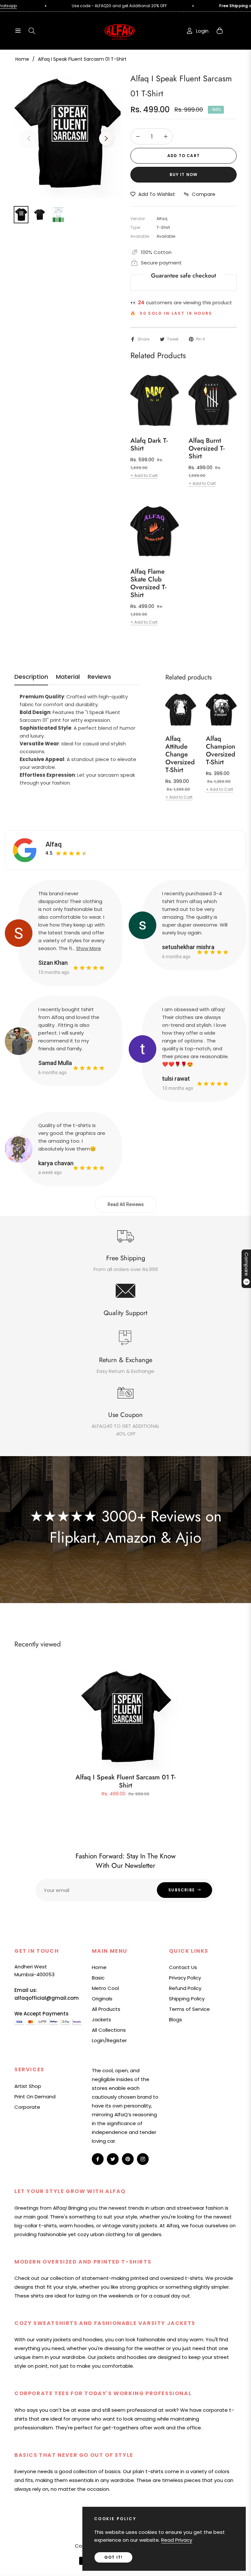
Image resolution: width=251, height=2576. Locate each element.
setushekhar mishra (188, 947)
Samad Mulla (55, 1063)
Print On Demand (35, 2097)
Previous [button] (29, 138)
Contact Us (183, 1967)
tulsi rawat (176, 1079)
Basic (98, 1978)
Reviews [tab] (99, 677)
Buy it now (184, 175)
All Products (106, 2009)
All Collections (109, 2030)
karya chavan (56, 1163)
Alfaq (54, 844)
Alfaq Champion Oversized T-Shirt (221, 751)
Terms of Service (189, 2009)
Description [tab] (31, 677)
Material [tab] (68, 677)
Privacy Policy (185, 1978)
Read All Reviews (126, 1204)
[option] (67, 135)
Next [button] (106, 138)
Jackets (101, 2019)
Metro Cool (105, 1988)
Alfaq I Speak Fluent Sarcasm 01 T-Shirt (125, 1781)
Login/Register (109, 2040)
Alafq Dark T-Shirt (149, 445)
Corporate (27, 2107)
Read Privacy (177, 2540)
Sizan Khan (53, 963)
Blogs (176, 2019)
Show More (89, 948)
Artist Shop (28, 2086)
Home (22, 59)
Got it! (113, 2557)
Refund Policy (185, 1988)
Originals (102, 1999)
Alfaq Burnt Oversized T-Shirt (207, 449)
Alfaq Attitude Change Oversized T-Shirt (180, 755)
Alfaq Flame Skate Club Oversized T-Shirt (148, 583)
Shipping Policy (187, 1999)
